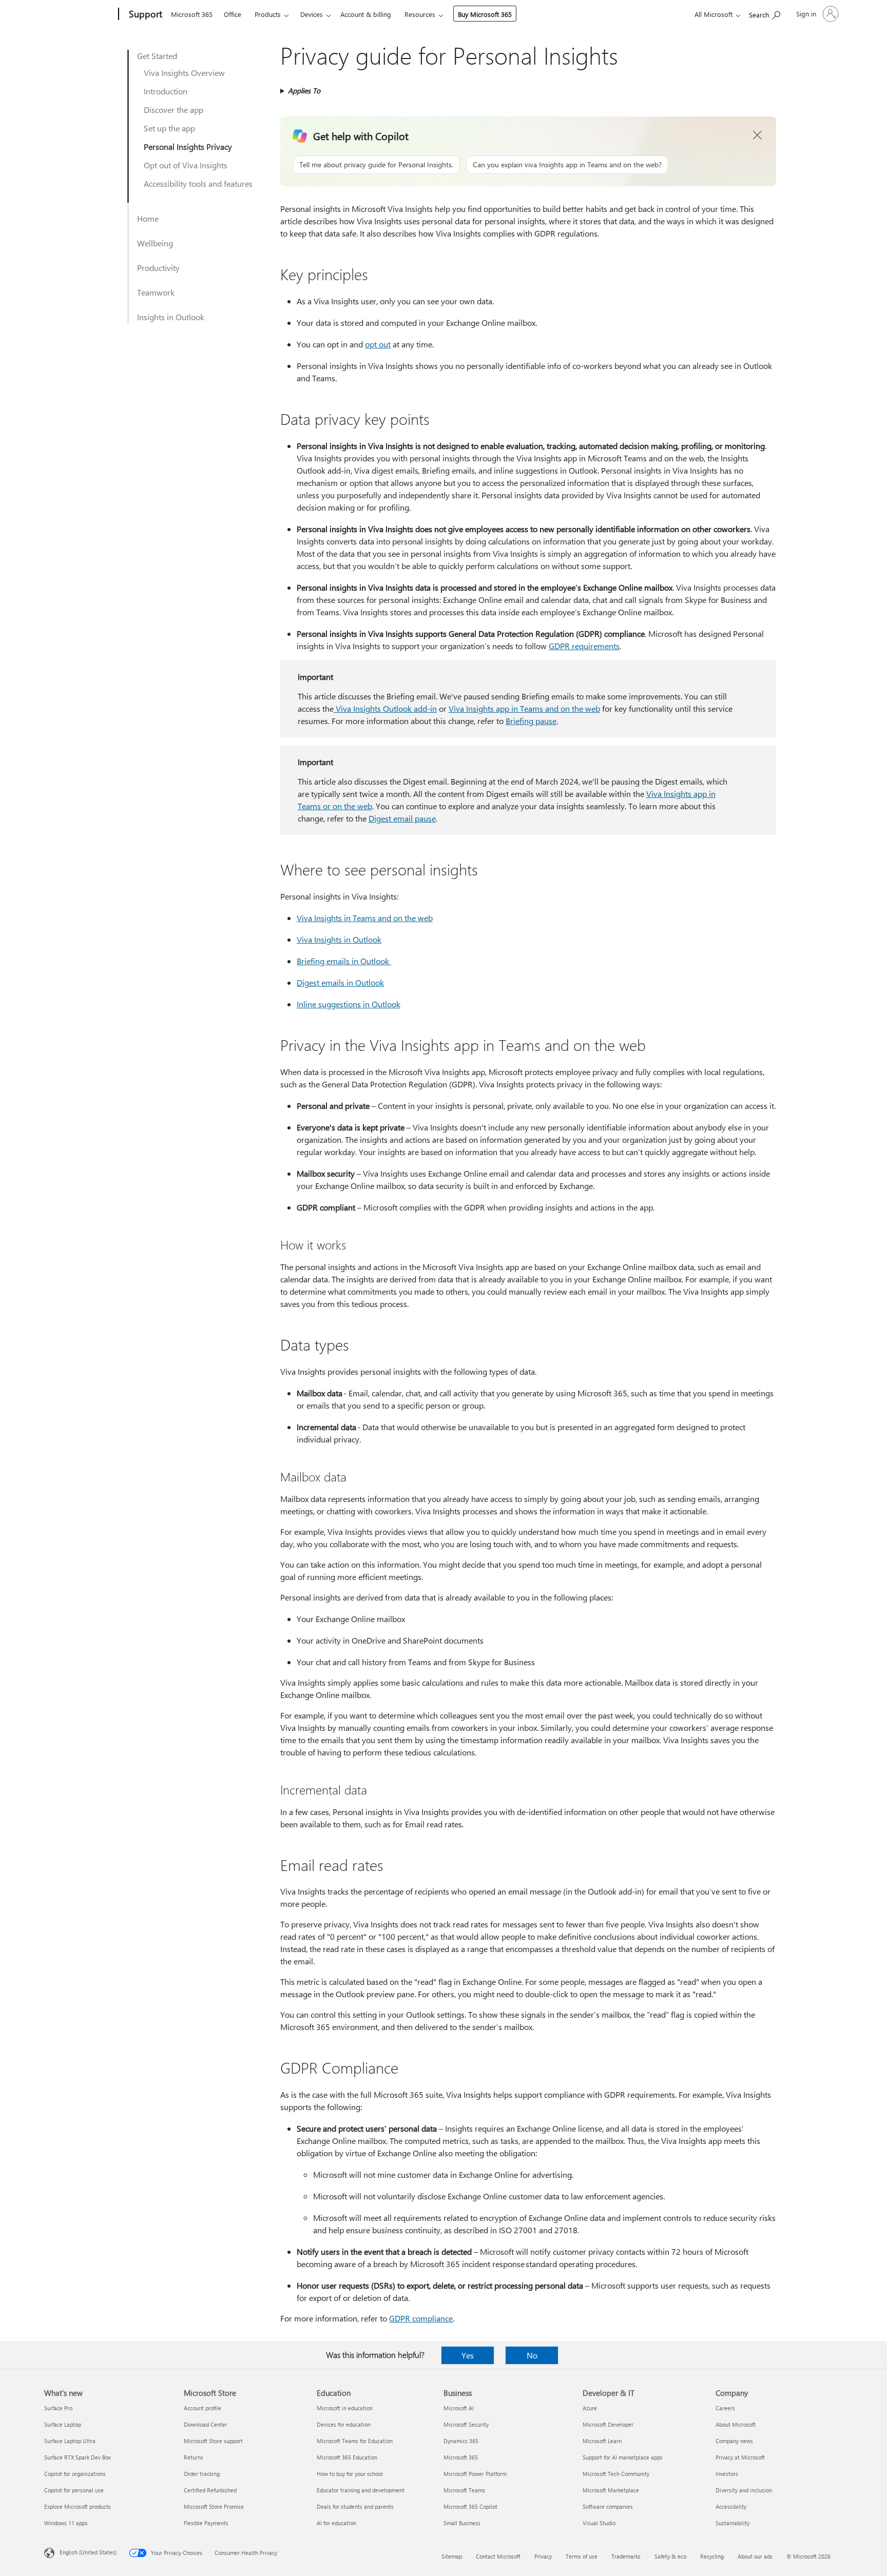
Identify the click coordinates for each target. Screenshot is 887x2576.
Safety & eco (670, 2556)
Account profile (203, 2408)
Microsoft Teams (464, 2490)
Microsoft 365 (192, 14)
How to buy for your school (350, 2474)
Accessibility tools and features (198, 183)
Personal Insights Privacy (188, 147)
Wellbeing (155, 243)
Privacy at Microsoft (740, 2457)
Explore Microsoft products (78, 2506)
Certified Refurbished (210, 2490)
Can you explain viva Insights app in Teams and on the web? (567, 164)
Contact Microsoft (498, 2556)
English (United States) (88, 2552)
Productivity (158, 268)
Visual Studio (599, 2523)
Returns (194, 2457)
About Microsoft (736, 2424)
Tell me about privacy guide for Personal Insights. (376, 164)
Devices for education (344, 2424)
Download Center (206, 2424)
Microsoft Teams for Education (355, 2441)
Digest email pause (402, 818)
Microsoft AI (459, 2408)
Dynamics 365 (461, 2441)
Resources (420, 14)
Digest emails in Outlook (340, 982)
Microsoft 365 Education (347, 2457)
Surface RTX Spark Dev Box (78, 2457)
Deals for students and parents (355, 2506)
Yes (468, 2355)
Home (148, 218)
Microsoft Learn (602, 2441)
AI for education (336, 2523)
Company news (734, 2441)
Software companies (608, 2506)
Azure (590, 2408)
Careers (725, 2408)
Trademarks (626, 2556)
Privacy (543, 2556)
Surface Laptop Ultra (70, 2441)
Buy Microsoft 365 (485, 14)
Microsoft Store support (213, 2441)
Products (268, 14)
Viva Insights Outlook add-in (385, 708)
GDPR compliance (421, 2318)
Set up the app (169, 128)
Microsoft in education (345, 2408)
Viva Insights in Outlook (339, 939)
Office (233, 14)
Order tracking (202, 2474)
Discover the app (173, 110)
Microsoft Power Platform (475, 2474)
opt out (378, 344)
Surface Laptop (63, 2424)
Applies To (304, 91)
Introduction (166, 91)
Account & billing (366, 14)
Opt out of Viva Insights (186, 165)
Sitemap (452, 2556)
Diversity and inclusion (744, 2490)
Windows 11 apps (66, 2523)
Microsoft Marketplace (611, 2490)
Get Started (157, 56)
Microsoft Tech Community (616, 2474)
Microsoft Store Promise (214, 2506)
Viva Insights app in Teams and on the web (524, 708)
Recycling (712, 2556)
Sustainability (732, 2523)
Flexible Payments (206, 2523)
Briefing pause (531, 721)
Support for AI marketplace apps (623, 2457)
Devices (312, 14)
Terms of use (582, 2556)
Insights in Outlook (171, 317)
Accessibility (731, 2506)
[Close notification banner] (758, 135)
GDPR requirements (584, 646)
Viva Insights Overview (184, 73)
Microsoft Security (466, 2424)
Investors (727, 2474)
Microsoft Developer (608, 2424)
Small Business (462, 2523)
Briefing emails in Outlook (344, 961)
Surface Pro (58, 2408)
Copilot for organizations (75, 2474)
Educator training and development (361, 2490)
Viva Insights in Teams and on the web (365, 918)
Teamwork (156, 292)
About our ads (755, 2556)
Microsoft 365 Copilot (470, 2506)
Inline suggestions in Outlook (349, 1004)
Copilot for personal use (74, 2490)
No (532, 2355)
